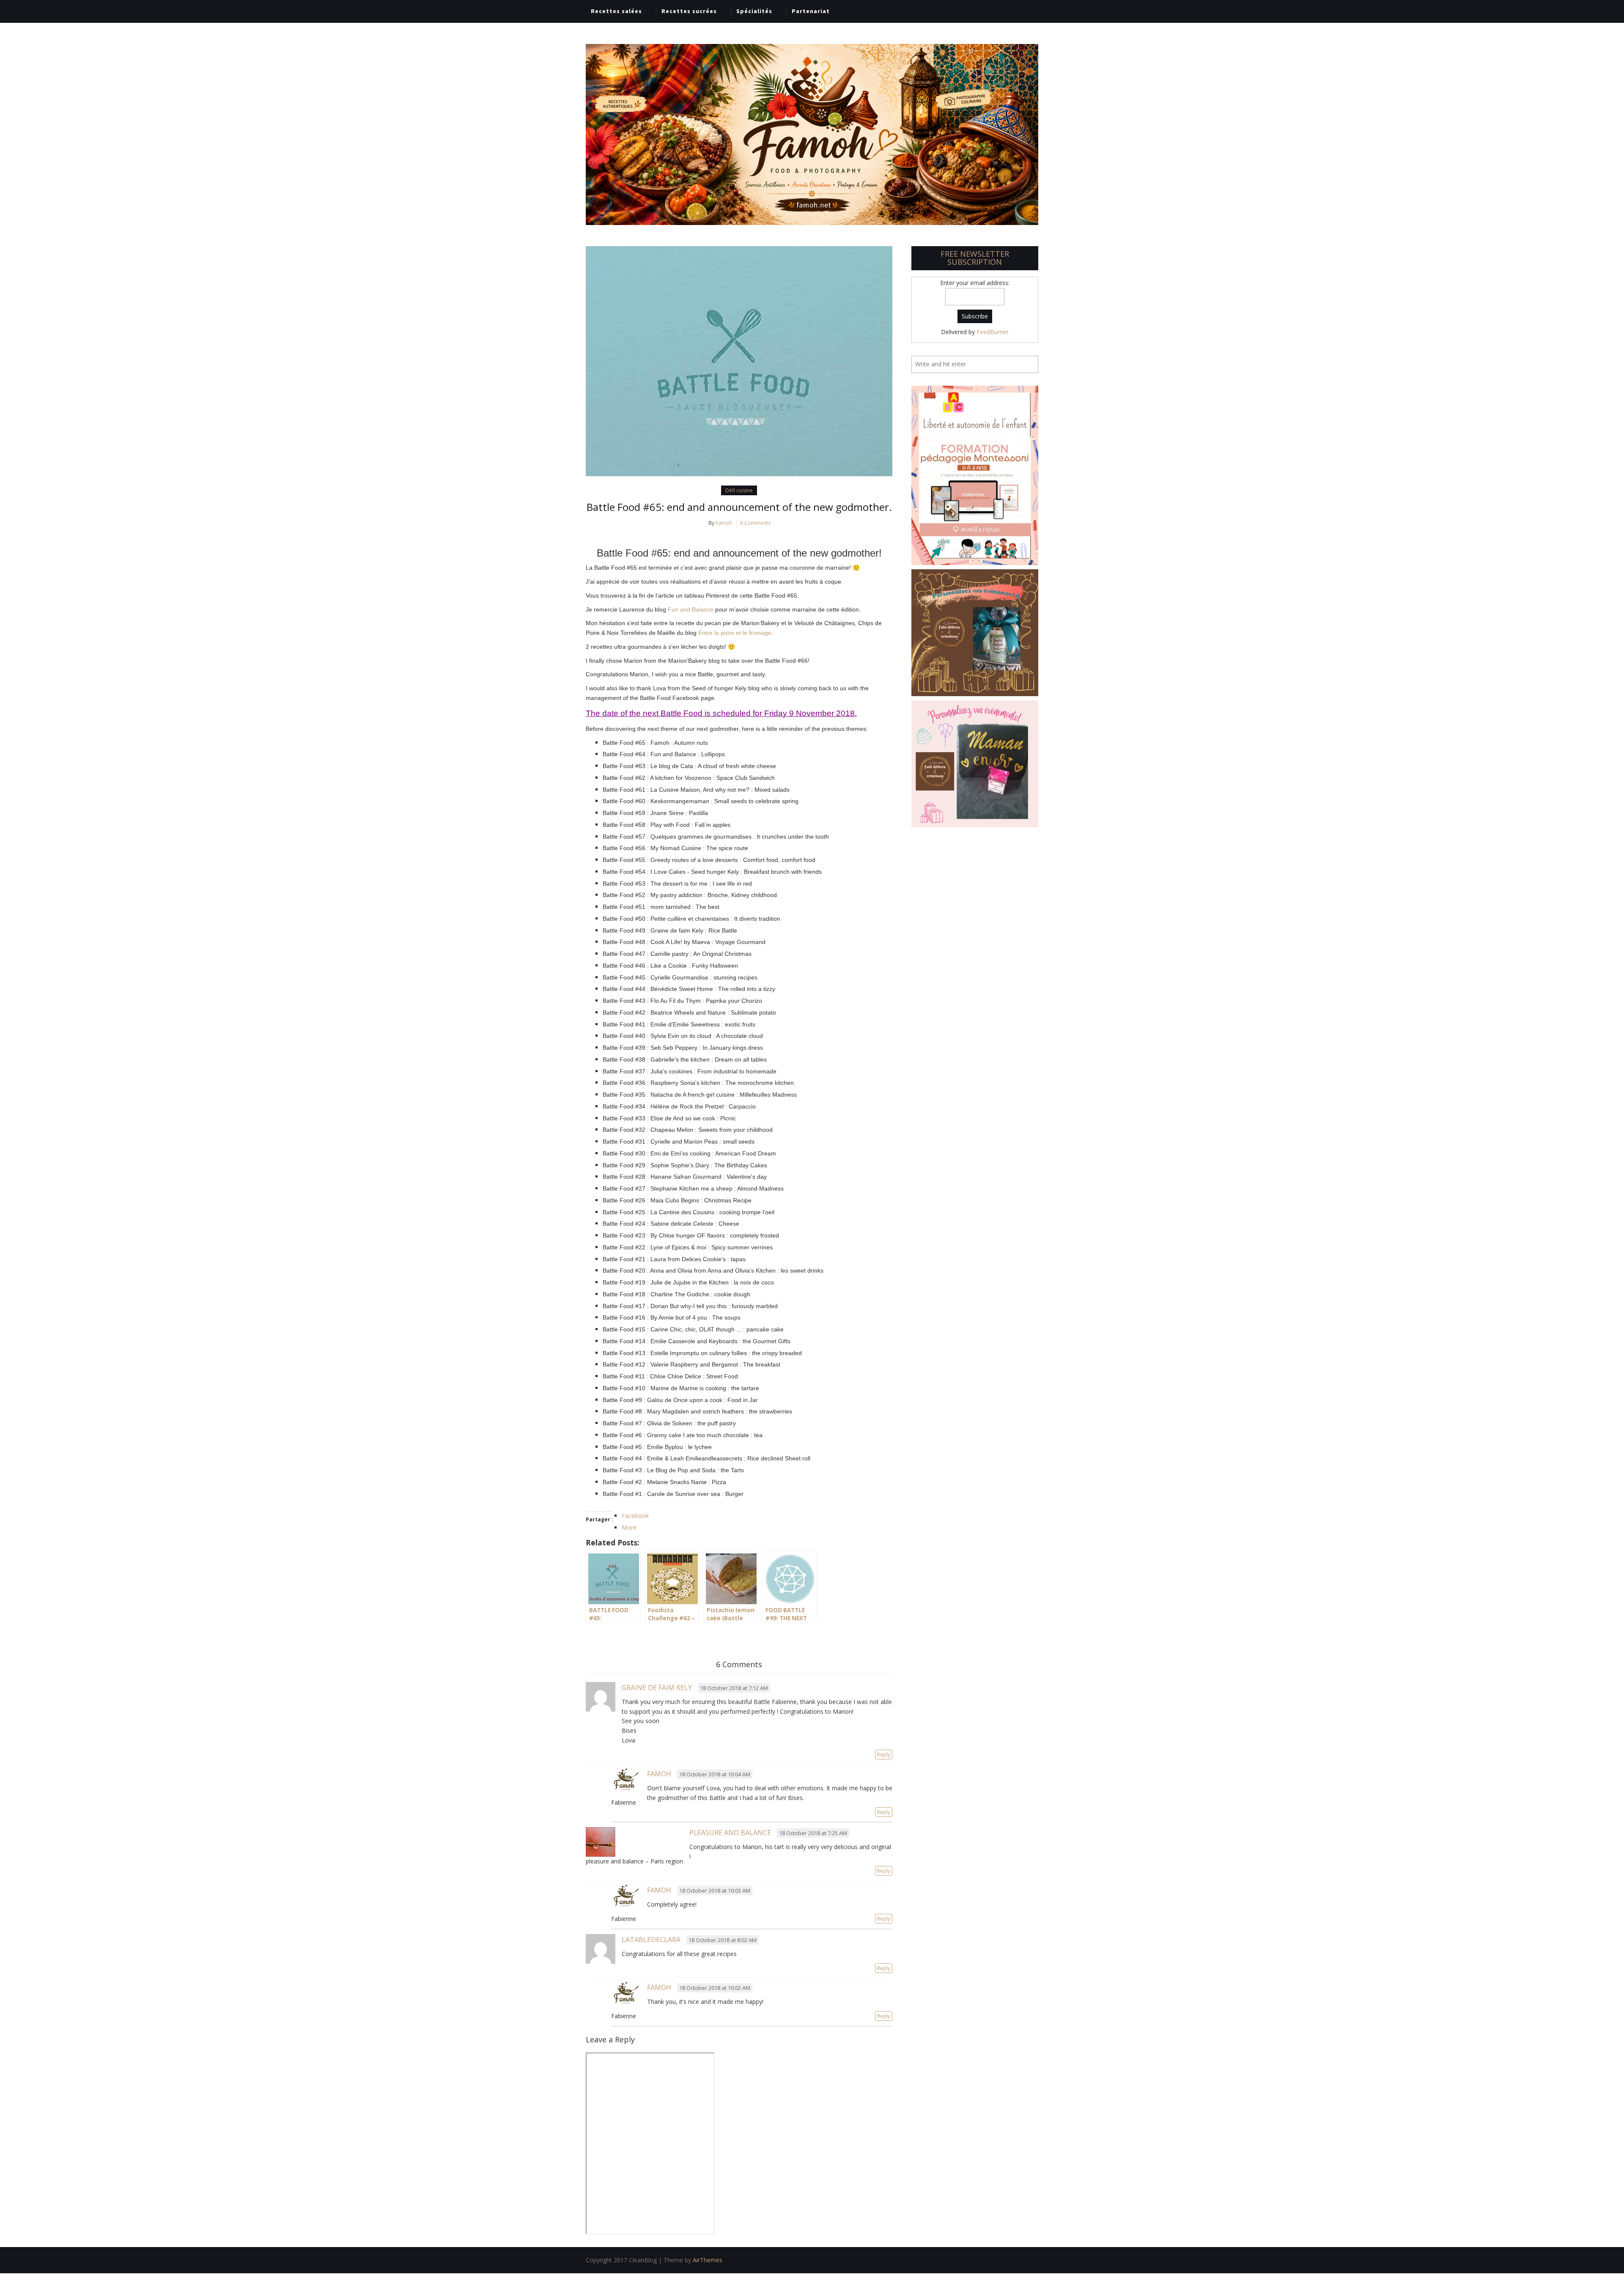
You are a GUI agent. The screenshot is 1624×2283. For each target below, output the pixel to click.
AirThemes (708, 2260)
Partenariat (811, 11)
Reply (884, 1755)
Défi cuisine (739, 490)
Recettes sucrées (689, 11)
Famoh (724, 523)
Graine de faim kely (657, 1688)
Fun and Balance (691, 609)
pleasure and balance (730, 1833)
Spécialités (754, 11)
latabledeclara (651, 1940)
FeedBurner (993, 332)
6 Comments (755, 523)
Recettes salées (616, 11)
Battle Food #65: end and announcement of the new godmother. (739, 507)
